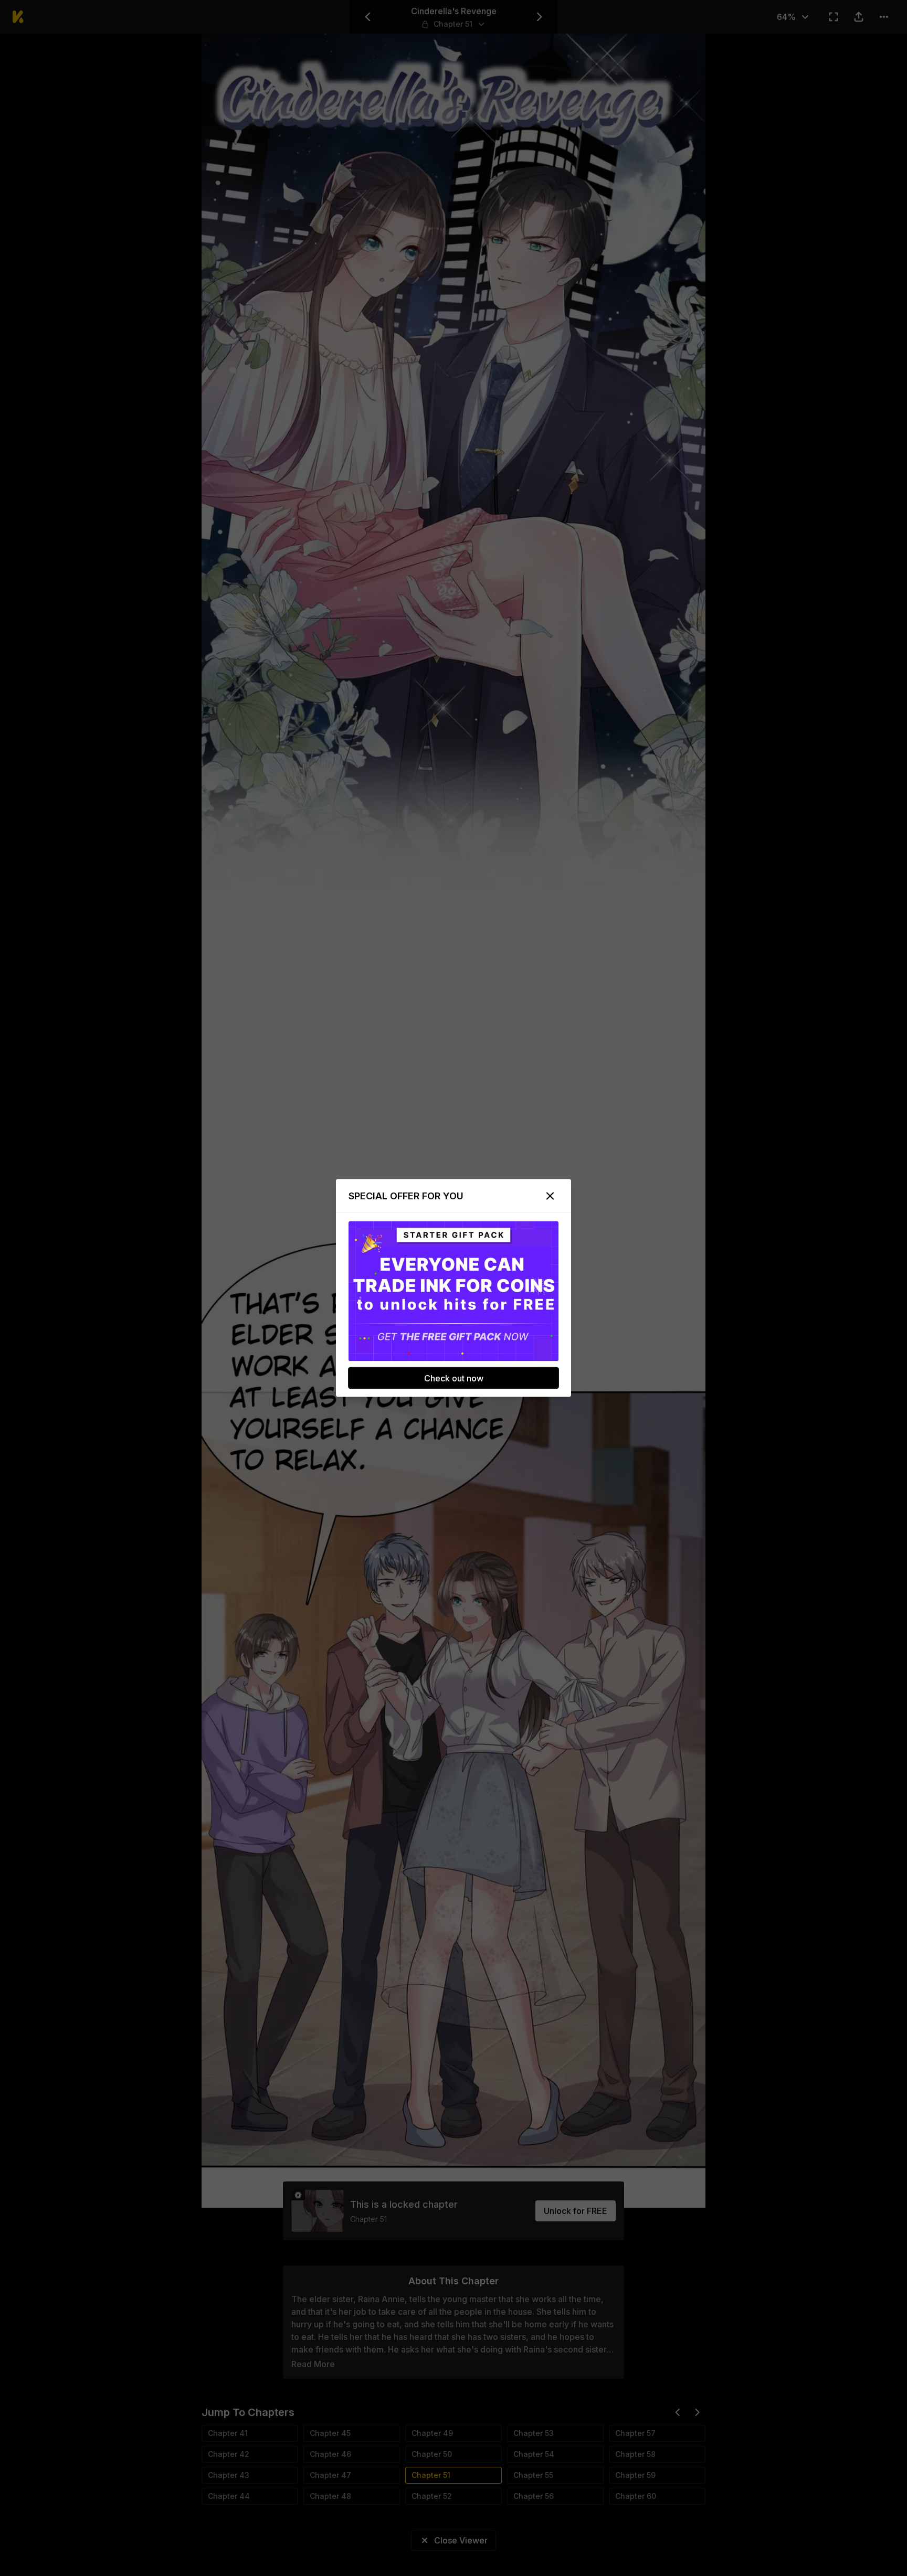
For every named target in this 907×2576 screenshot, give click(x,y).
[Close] (550, 1196)
